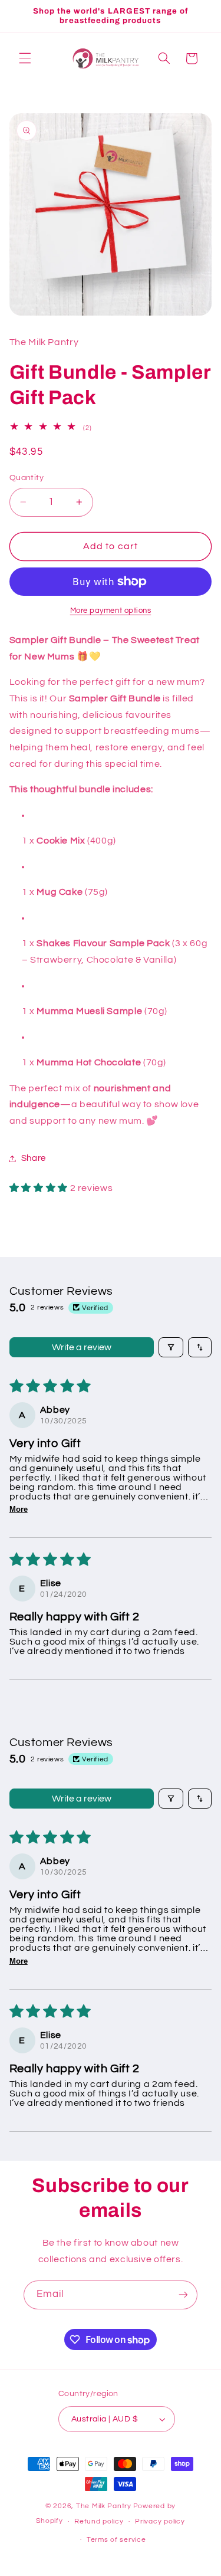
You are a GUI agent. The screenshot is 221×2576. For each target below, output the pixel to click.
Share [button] (34, 1158)
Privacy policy (160, 2521)
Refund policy (99, 2521)
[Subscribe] (183, 2295)
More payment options (111, 611)
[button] (25, 58)
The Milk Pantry (104, 2506)
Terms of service (116, 2540)
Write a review (82, 1347)
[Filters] (171, 1347)
